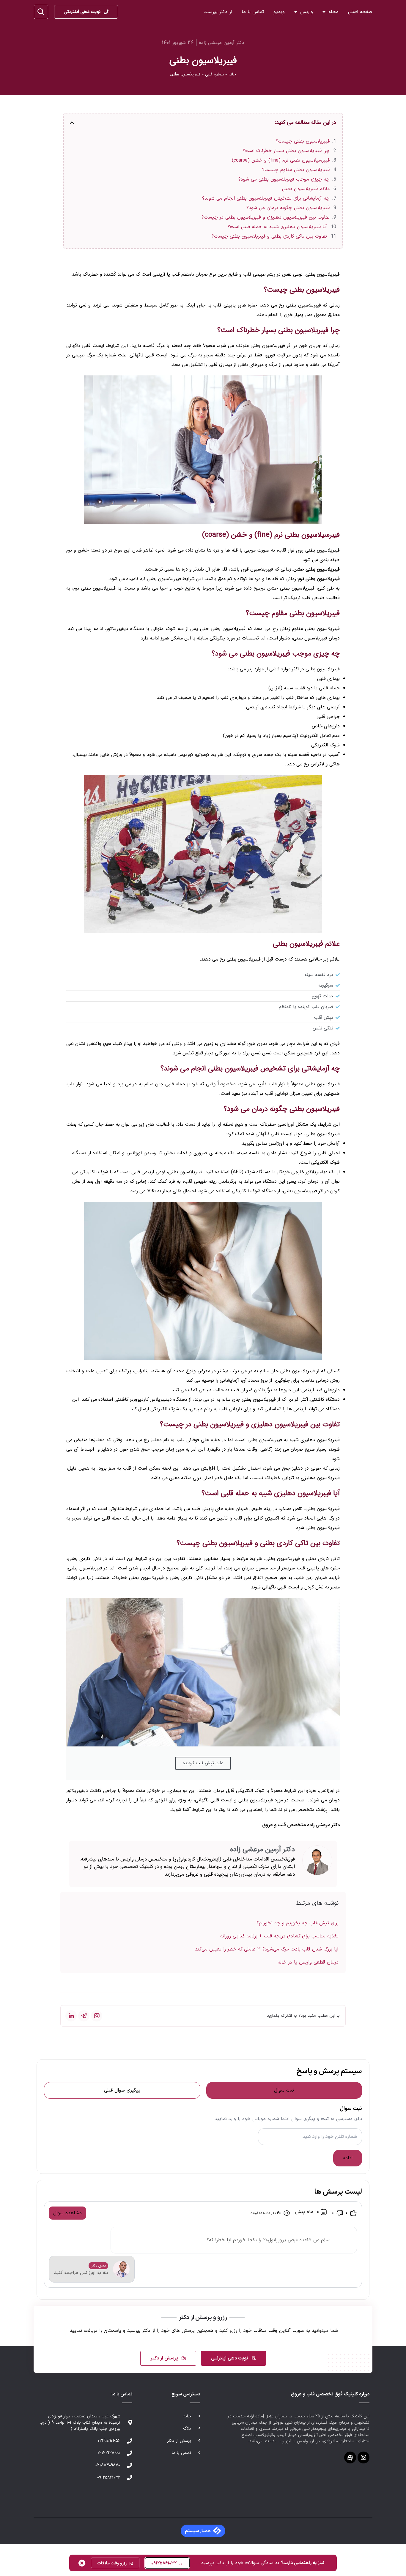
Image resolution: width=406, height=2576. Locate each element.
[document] (203, 1288)
